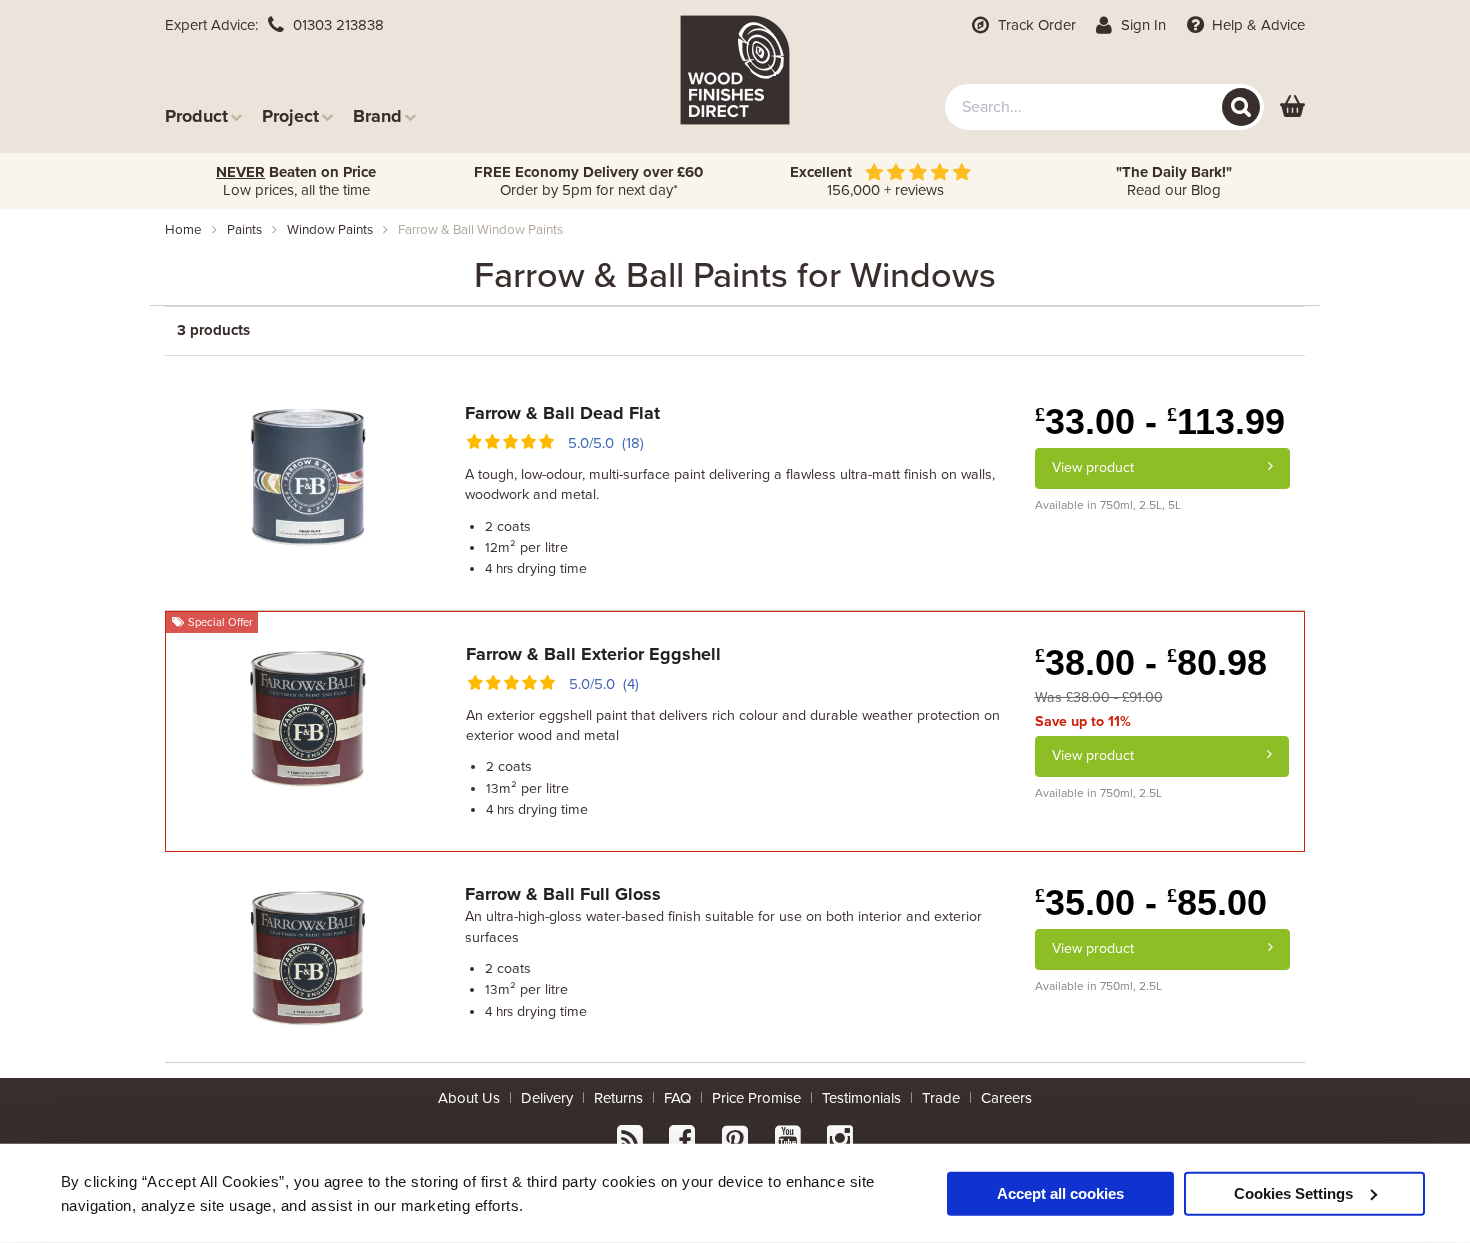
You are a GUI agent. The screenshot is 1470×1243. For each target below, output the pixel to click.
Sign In (1141, 25)
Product (196, 115)
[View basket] (1292, 107)
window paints (330, 230)
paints (244, 230)
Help (1256, 25)
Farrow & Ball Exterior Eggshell (593, 654)
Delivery (547, 1098)
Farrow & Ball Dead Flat (562, 413)
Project (290, 115)
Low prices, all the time (296, 181)
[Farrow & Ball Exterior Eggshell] (308, 715)
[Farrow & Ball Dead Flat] (308, 474)
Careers (1006, 1098)
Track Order (1035, 25)
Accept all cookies (1060, 1192)
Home (183, 230)
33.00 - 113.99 (1160, 421)
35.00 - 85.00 (1151, 902)
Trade (941, 1098)
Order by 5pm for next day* (588, 181)
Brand (377, 115)
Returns (618, 1098)
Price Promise (756, 1098)
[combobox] (1104, 107)
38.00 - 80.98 (1151, 662)
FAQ (677, 1098)
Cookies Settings (1293, 1192)
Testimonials (861, 1098)
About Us (469, 1098)
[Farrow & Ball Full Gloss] (308, 955)
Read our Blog (1174, 181)
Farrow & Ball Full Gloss (563, 894)
